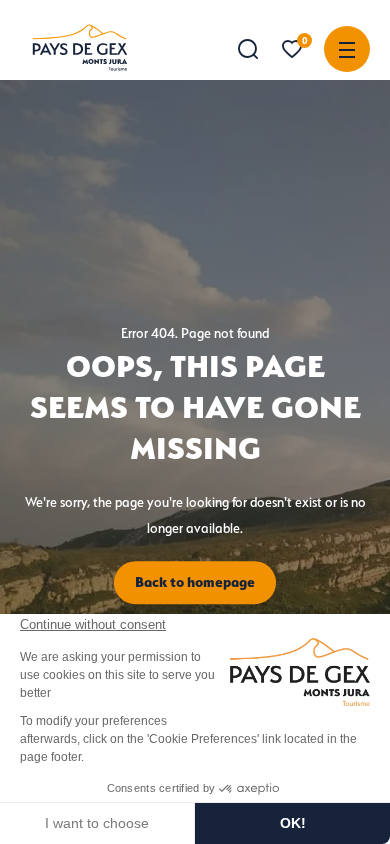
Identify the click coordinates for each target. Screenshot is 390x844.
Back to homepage (195, 582)
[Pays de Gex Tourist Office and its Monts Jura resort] (80, 47)
